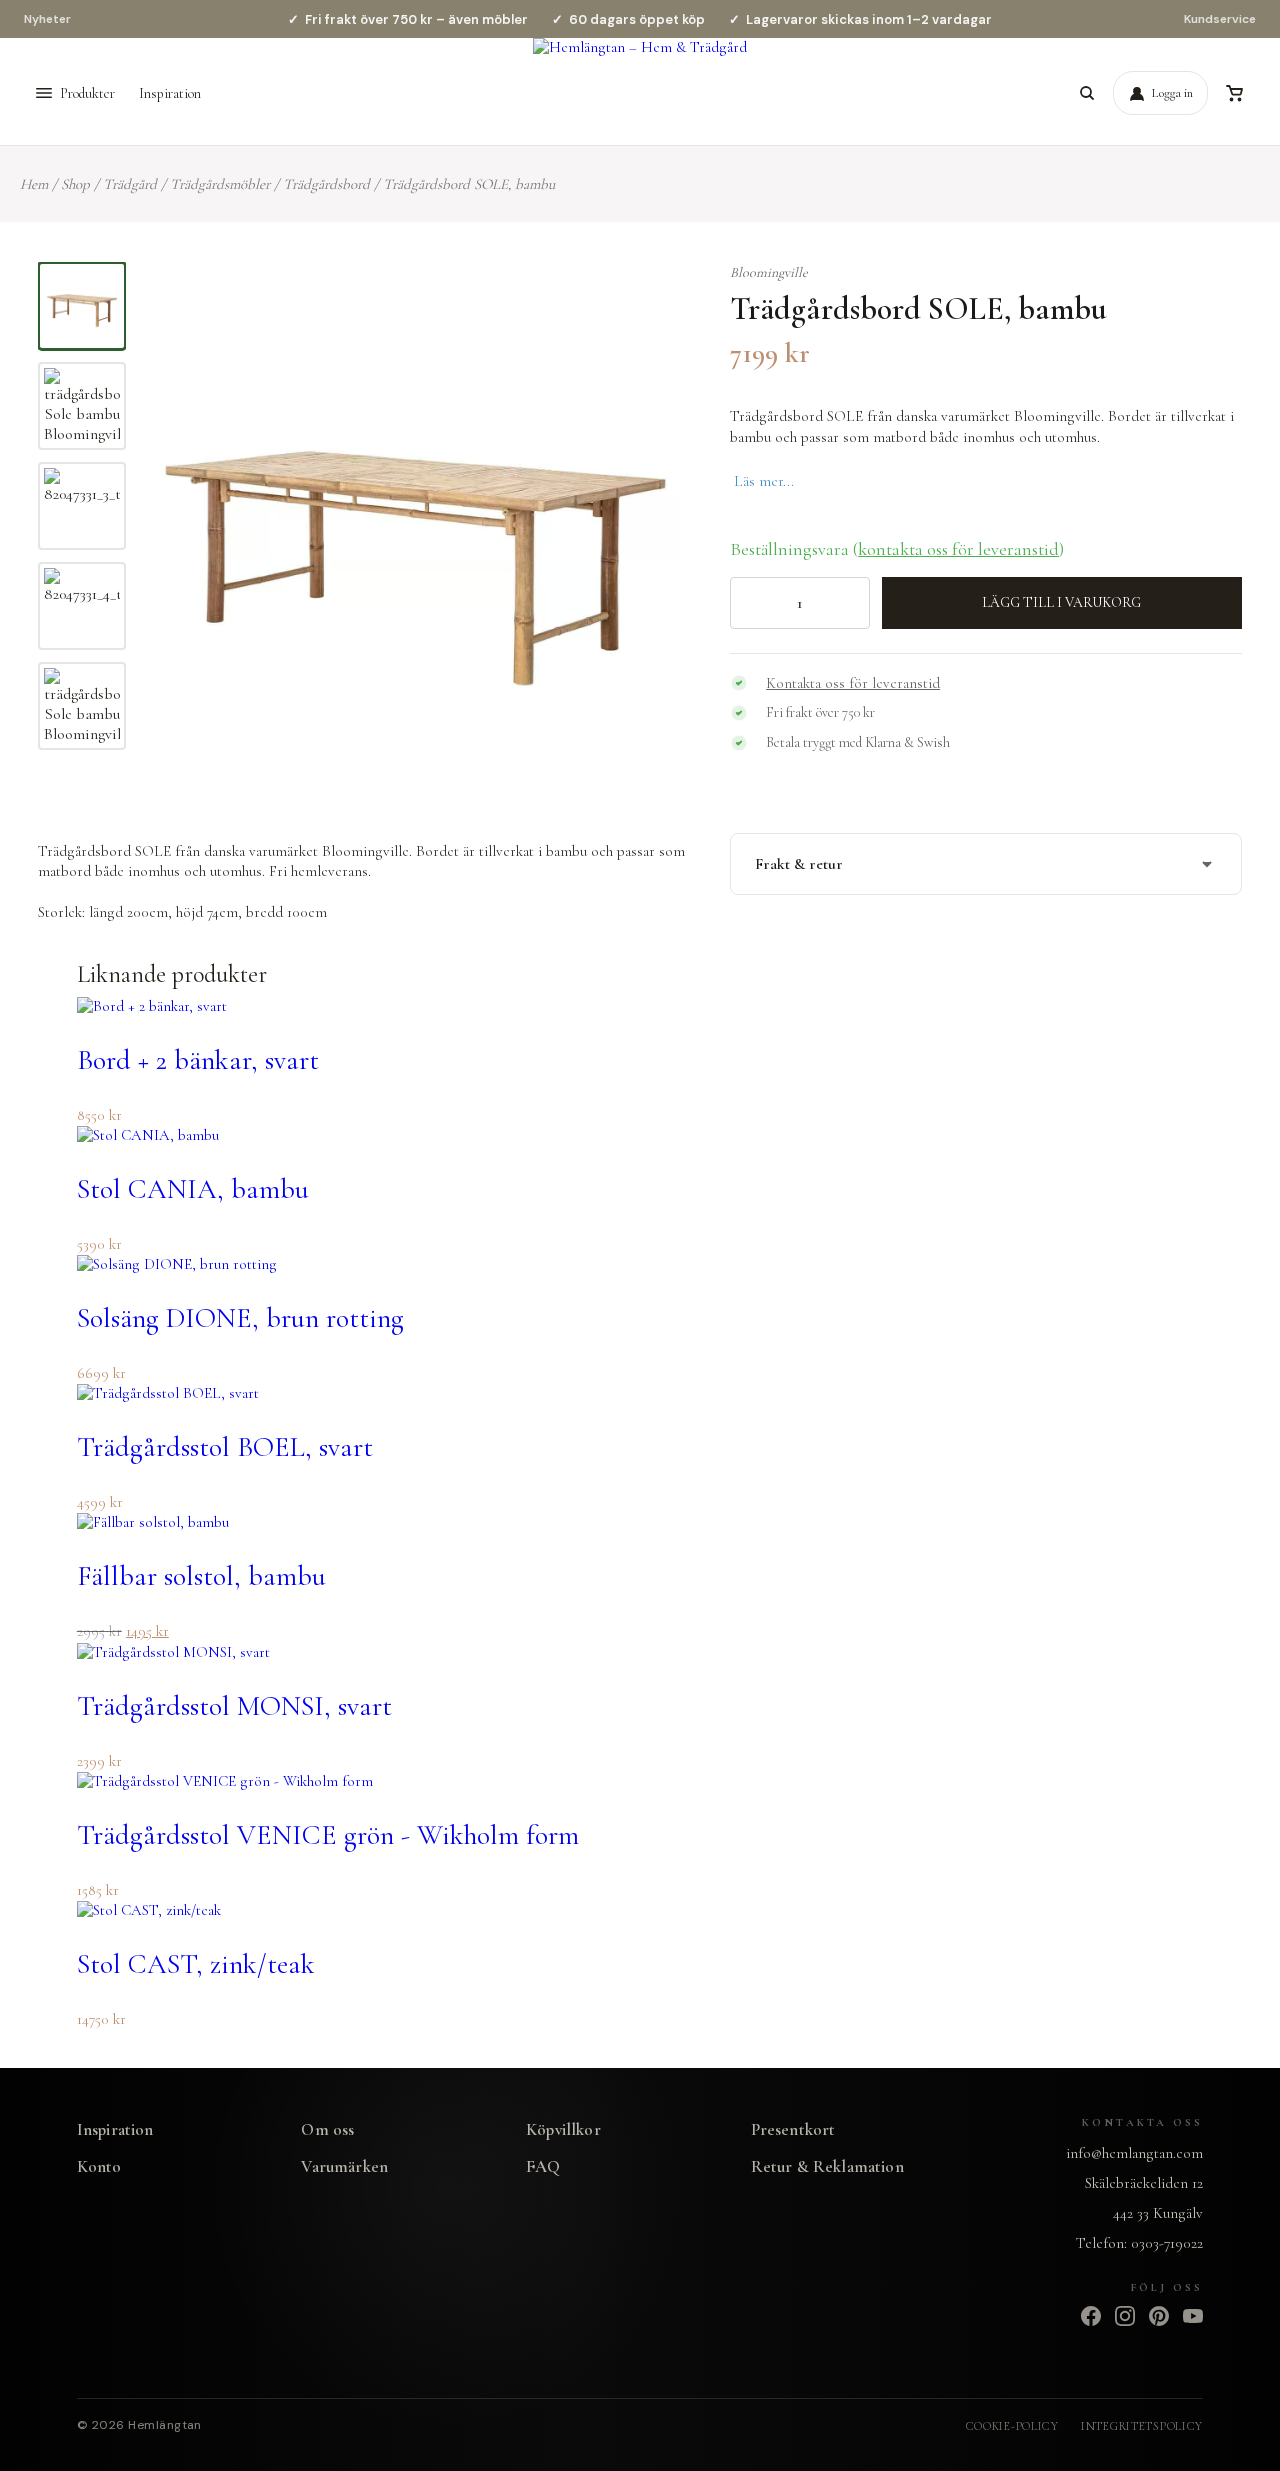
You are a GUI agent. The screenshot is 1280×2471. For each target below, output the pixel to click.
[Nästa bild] (653, 535)
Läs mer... (764, 481)
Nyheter (47, 19)
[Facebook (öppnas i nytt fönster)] (1091, 2316)
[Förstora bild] (649, 302)
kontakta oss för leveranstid (958, 549)
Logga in (1172, 93)
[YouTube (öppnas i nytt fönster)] (1193, 2316)
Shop (75, 184)
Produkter (87, 93)
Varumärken (344, 2166)
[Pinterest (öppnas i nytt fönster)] (1159, 2316)
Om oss (327, 2129)
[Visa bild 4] (82, 606)
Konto (99, 2166)
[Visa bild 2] (82, 406)
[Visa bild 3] (82, 506)
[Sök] (1087, 93)
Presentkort (793, 2129)
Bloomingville (769, 272)
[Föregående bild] (178, 535)
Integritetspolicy (1142, 2426)
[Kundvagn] (1234, 93)
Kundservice (1220, 19)
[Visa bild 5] (82, 706)
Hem (34, 184)
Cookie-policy (1012, 2426)
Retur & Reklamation (827, 2166)
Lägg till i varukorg (1061, 602)
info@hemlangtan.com (1134, 2153)
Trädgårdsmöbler (220, 184)
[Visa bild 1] (82, 306)
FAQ (543, 2166)
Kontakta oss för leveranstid (853, 683)
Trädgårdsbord (326, 184)
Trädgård (130, 184)
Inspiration (170, 93)
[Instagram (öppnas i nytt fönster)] (1125, 2316)
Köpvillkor (563, 2129)
